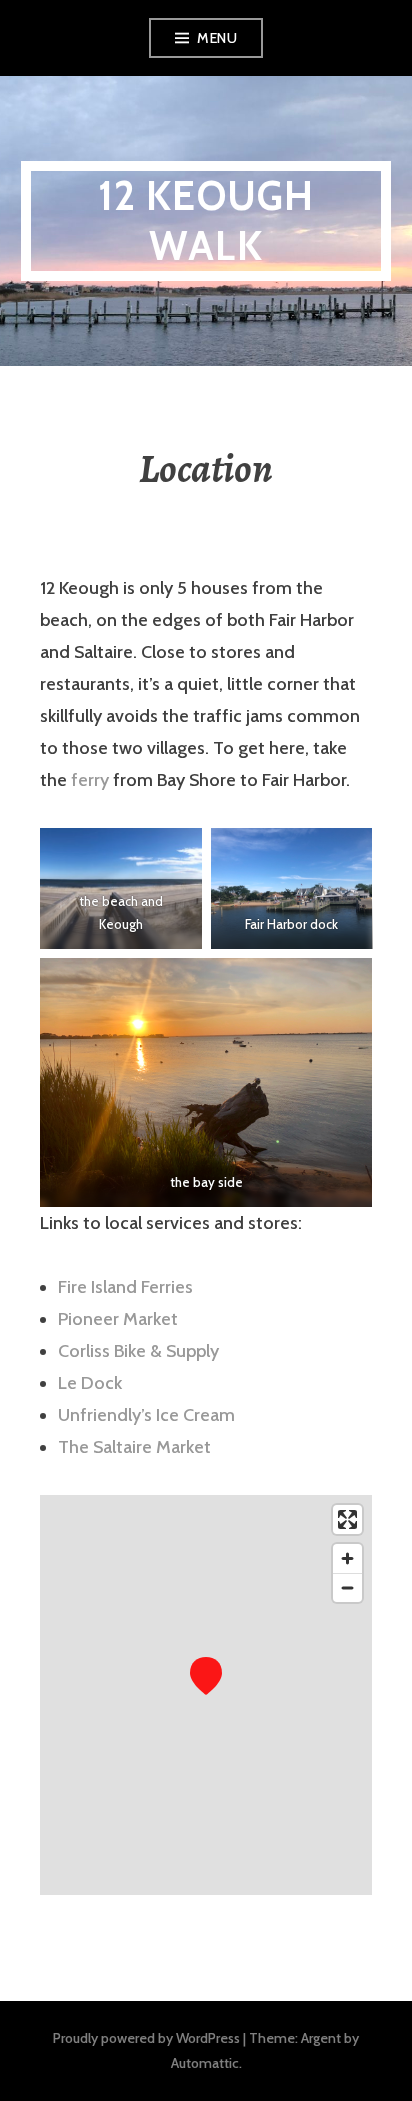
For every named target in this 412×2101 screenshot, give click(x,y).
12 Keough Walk (206, 220)
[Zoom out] (347, 1587)
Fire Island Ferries (125, 1287)
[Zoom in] (347, 1558)
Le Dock (90, 1383)
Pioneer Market (118, 1319)
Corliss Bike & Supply (138, 1351)
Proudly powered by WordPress (146, 2038)
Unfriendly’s (105, 1415)
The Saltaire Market (134, 1447)
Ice (167, 1415)
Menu (217, 38)
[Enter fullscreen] (347, 1519)
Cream (209, 1415)
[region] (206, 1695)
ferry (90, 780)
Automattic (205, 2063)
